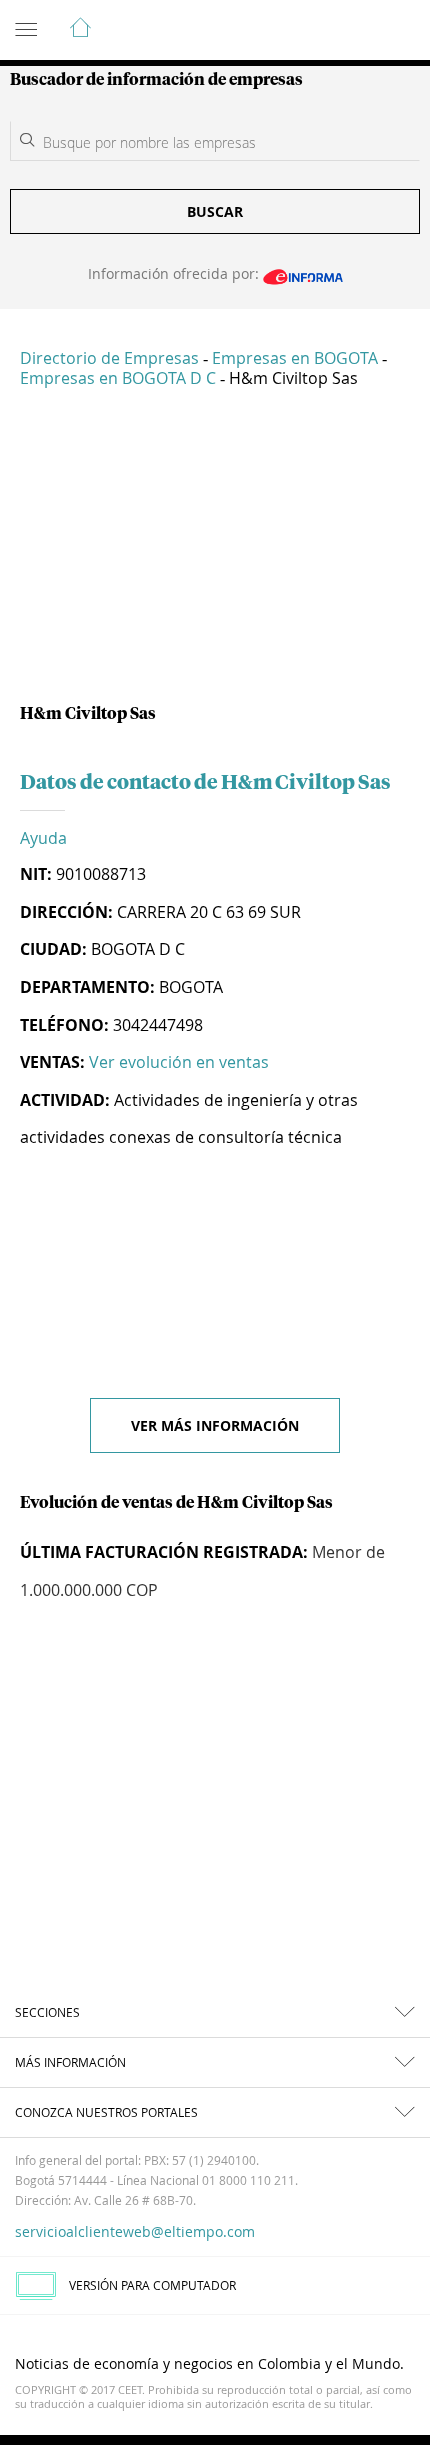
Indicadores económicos (354, 31)
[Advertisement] (215, 554)
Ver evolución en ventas (179, 1062)
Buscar (215, 211)
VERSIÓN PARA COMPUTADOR (152, 2285)
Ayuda (43, 838)
